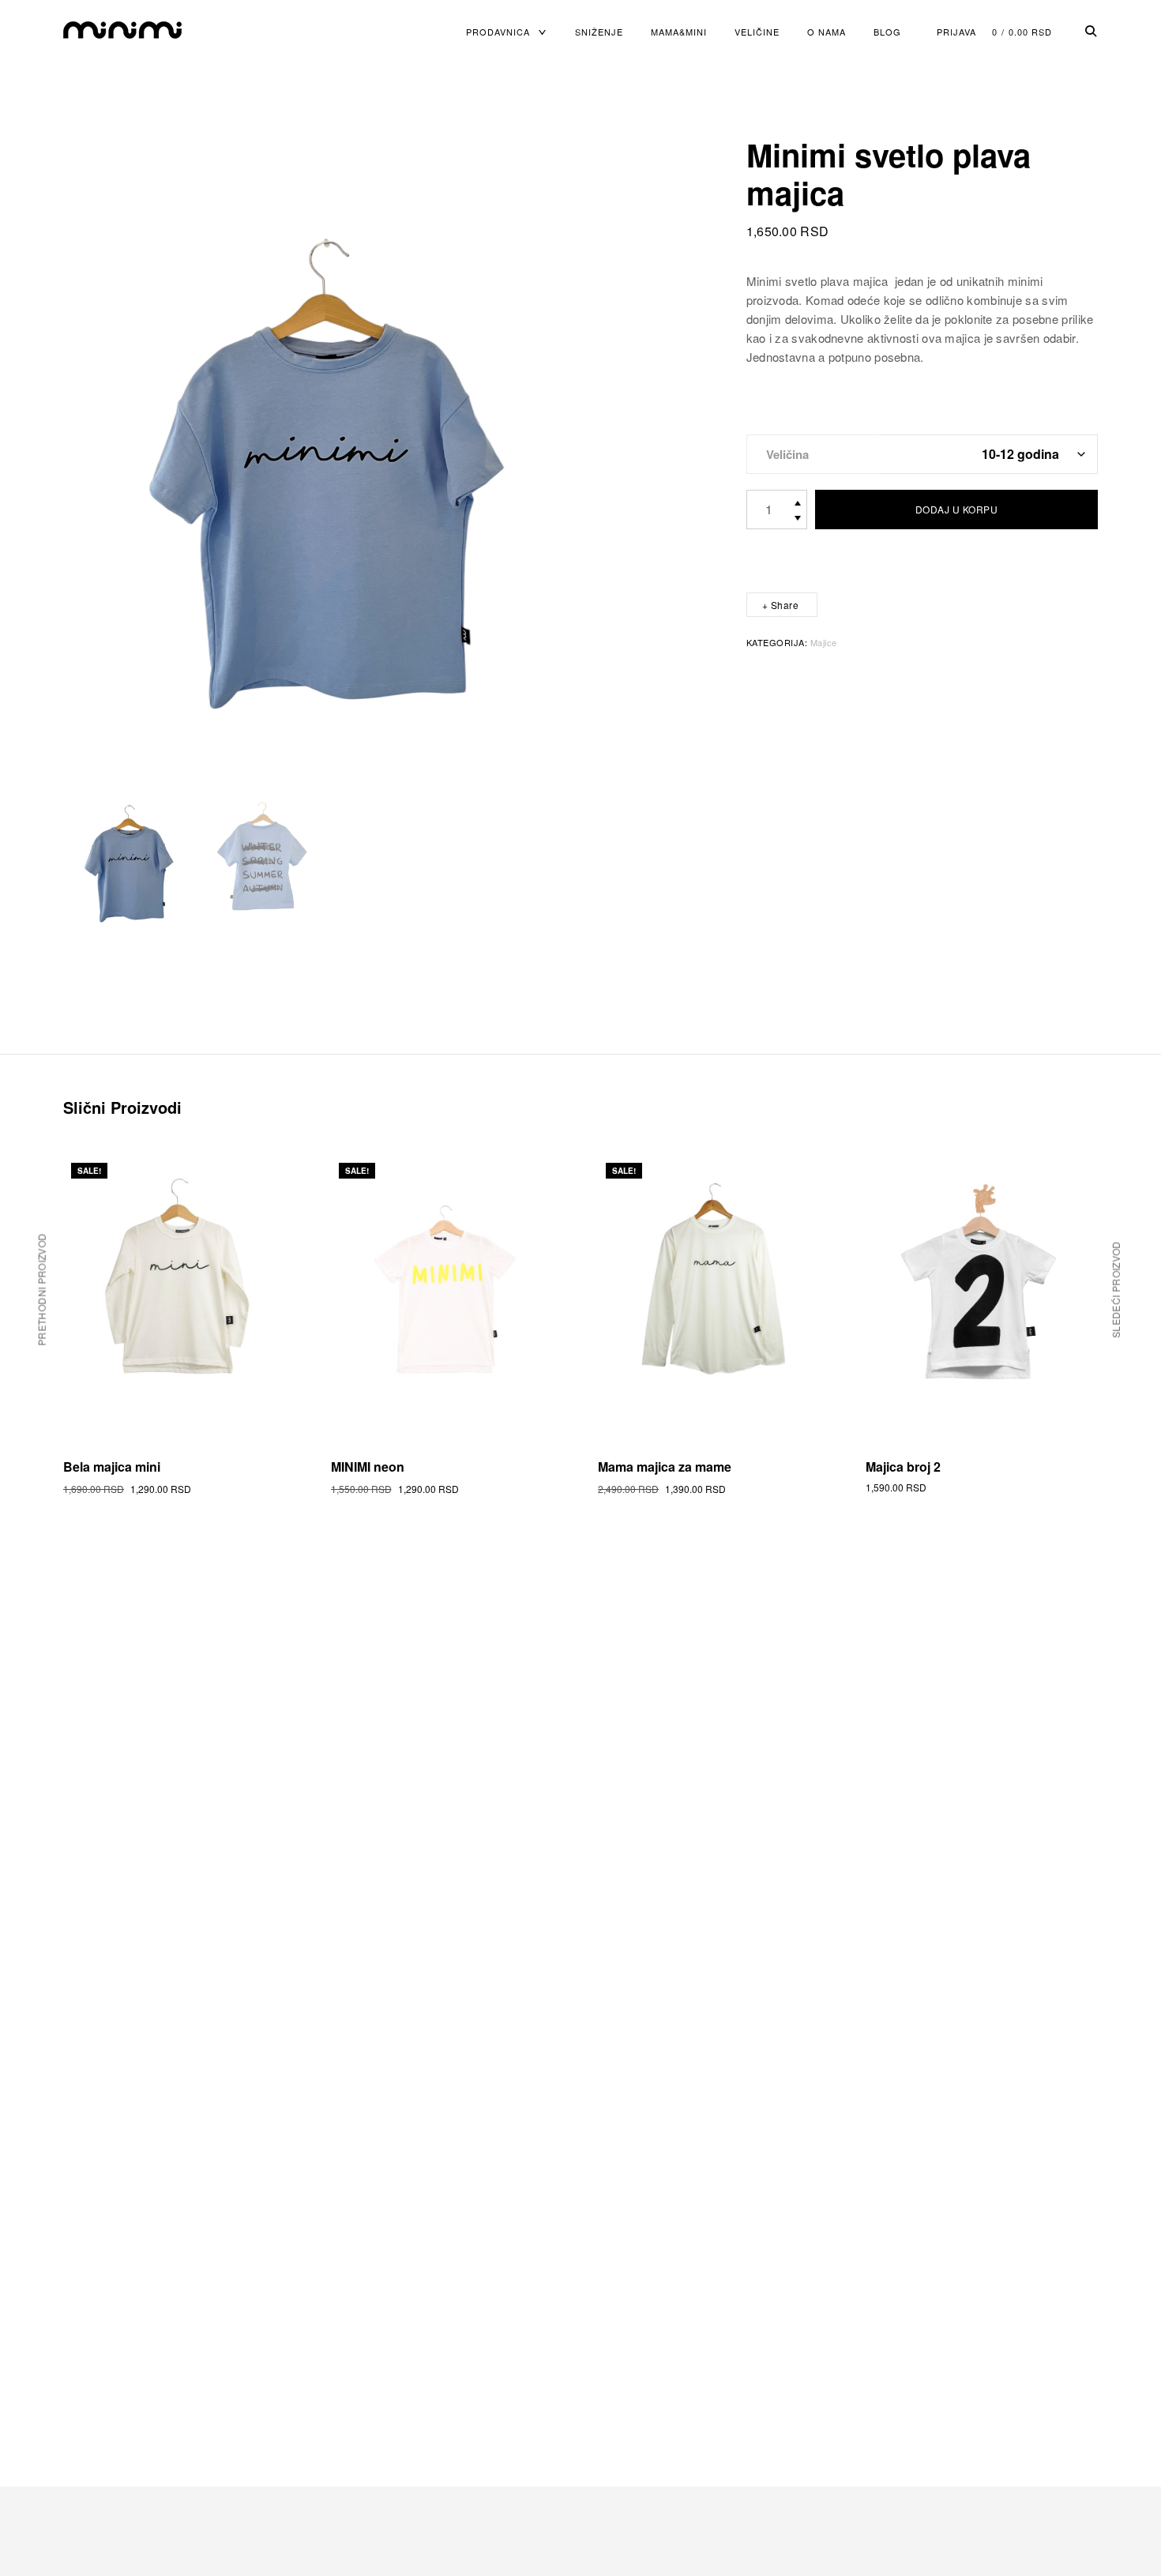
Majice (824, 642)
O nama (827, 32)
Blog (887, 32)
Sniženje (599, 32)
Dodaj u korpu (957, 509)
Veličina (787, 454)
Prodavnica (498, 32)
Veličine (757, 32)
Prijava (956, 32)
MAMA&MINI (679, 32)
